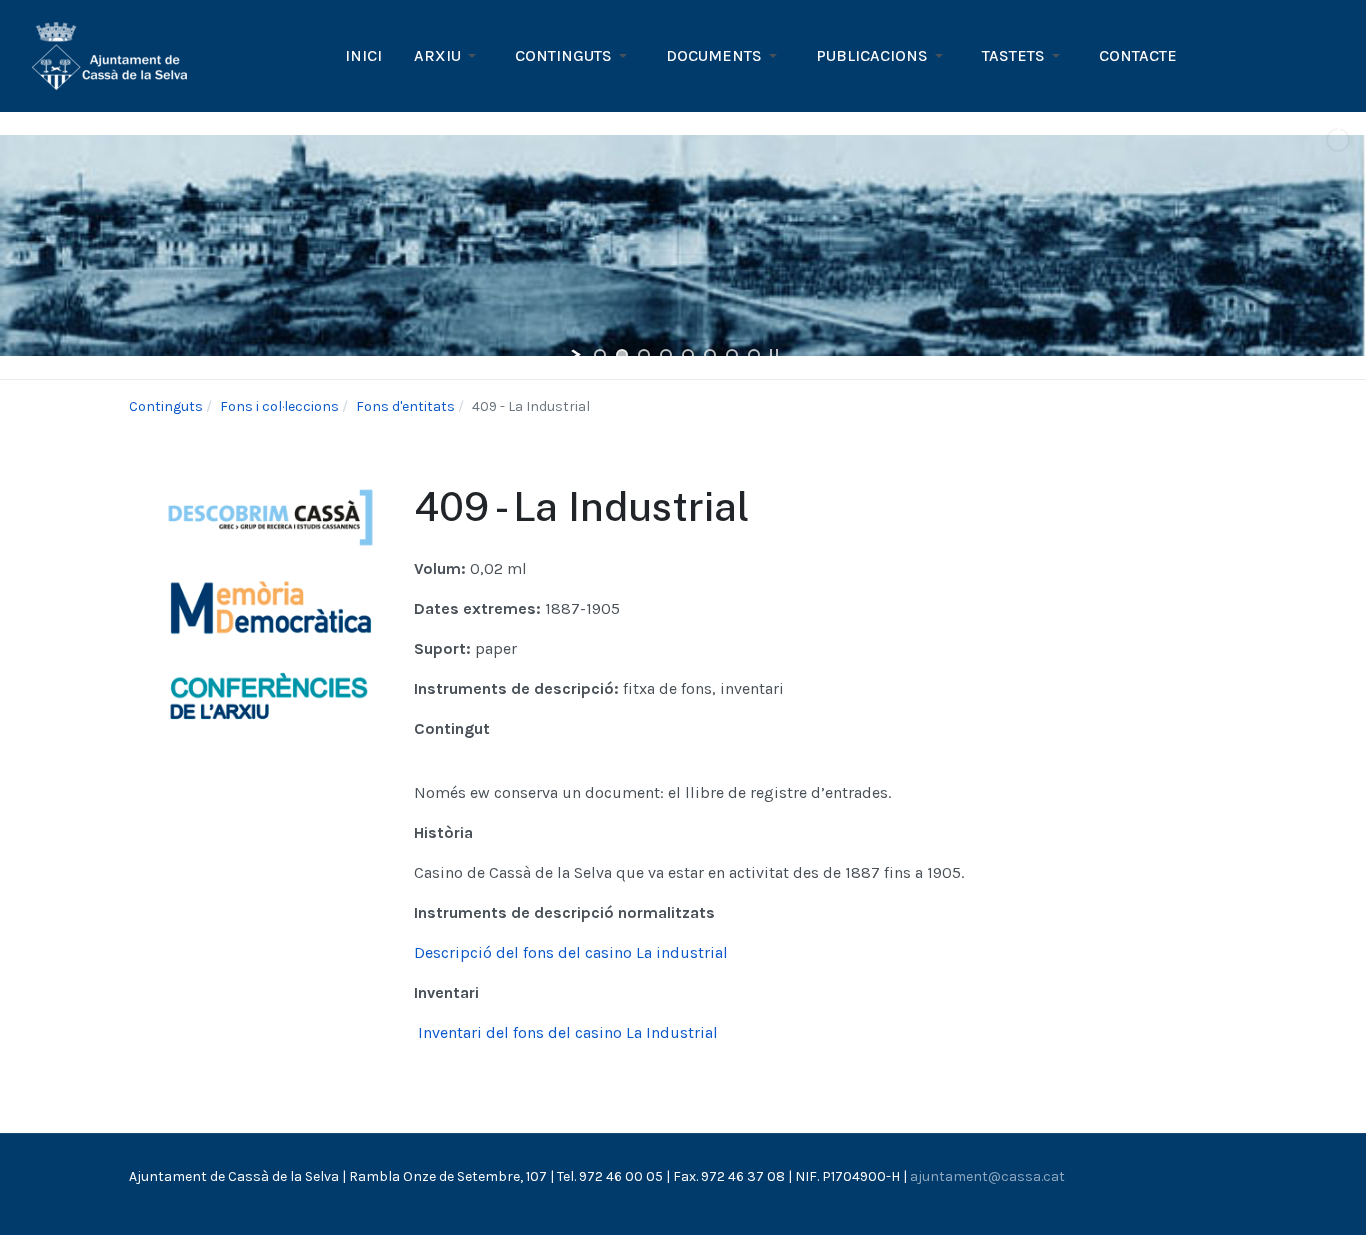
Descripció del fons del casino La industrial (571, 952)
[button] (448, 56)
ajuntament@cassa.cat (987, 1176)
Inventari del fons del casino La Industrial (566, 1032)
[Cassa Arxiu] (109, 54)
